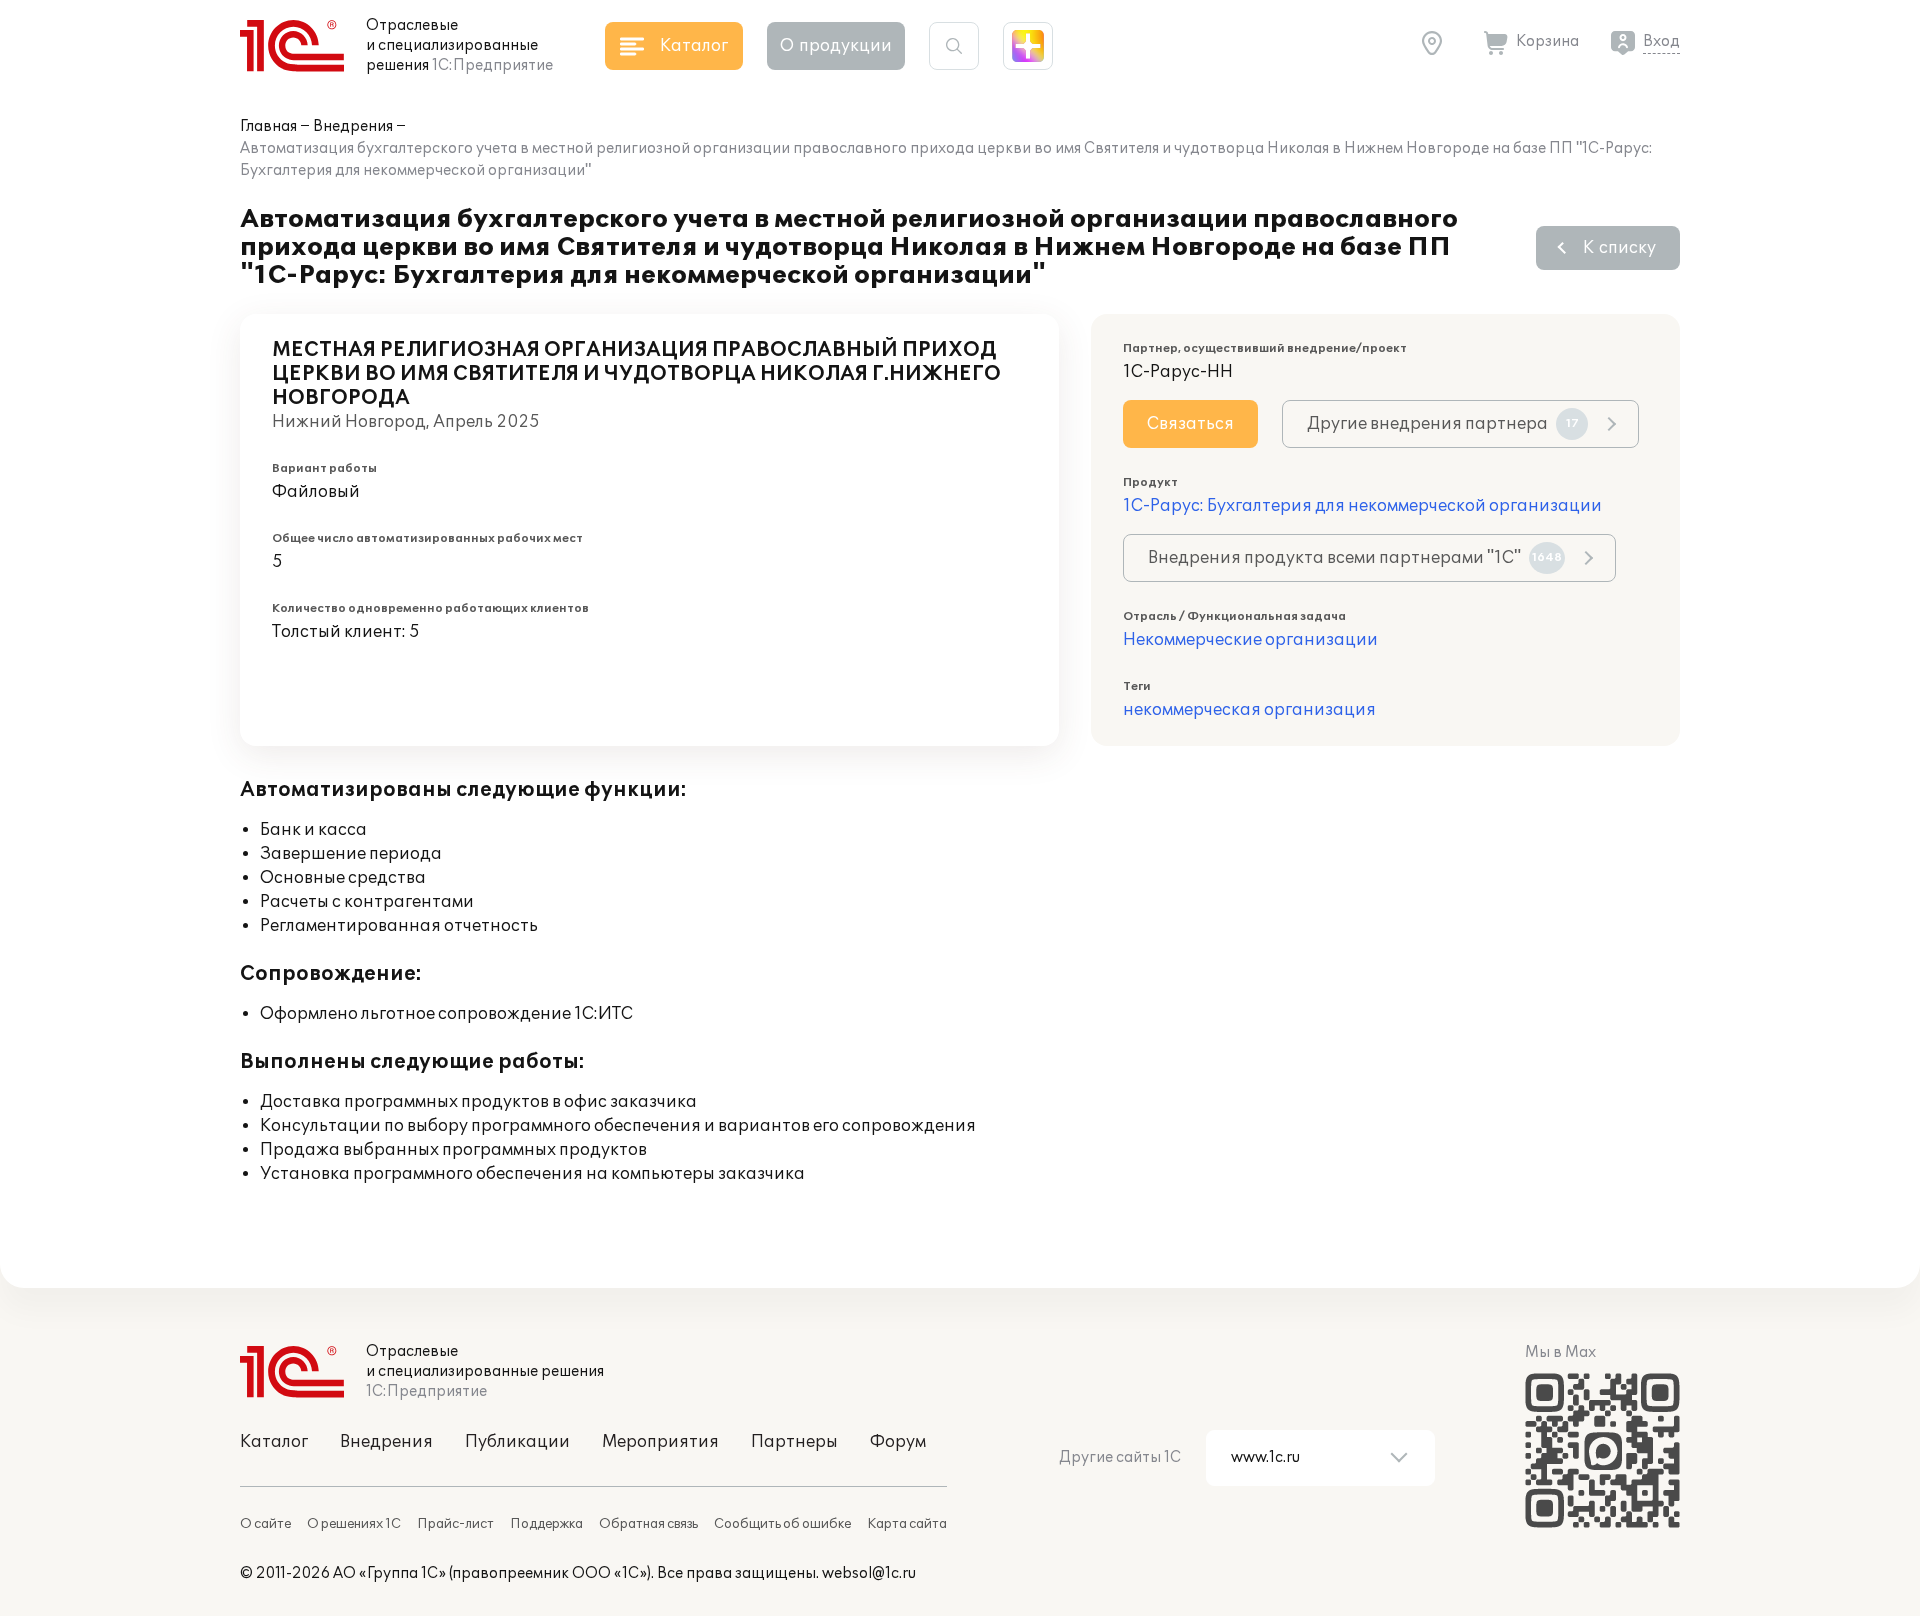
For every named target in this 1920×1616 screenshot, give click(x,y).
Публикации (517, 1442)
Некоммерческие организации (1250, 640)
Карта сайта (907, 1524)
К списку (1619, 248)
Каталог (274, 1442)
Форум (898, 1442)
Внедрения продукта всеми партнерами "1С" (1355, 558)
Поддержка (546, 1524)
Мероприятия (660, 1442)
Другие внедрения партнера (1443, 424)
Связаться (1190, 424)
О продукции (836, 46)
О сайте (265, 1524)
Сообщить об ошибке (782, 1524)
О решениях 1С (354, 1524)
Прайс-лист (455, 1524)
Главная (268, 126)
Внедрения (353, 126)
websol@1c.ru (869, 1573)
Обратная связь (648, 1524)
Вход (1661, 41)
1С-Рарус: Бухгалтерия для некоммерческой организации (1362, 506)
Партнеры (794, 1442)
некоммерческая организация (1249, 710)
